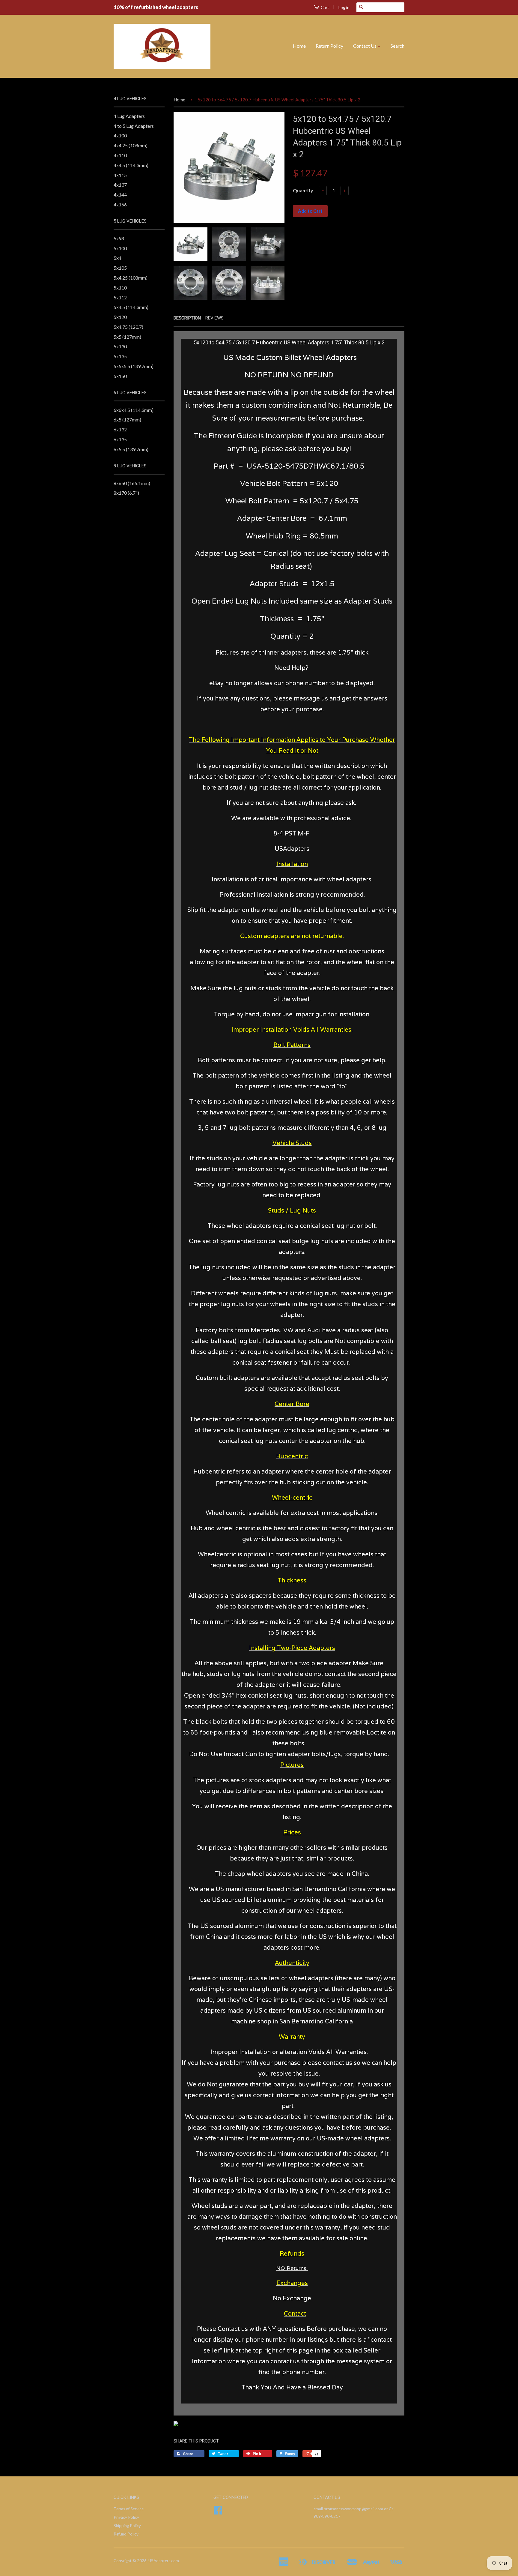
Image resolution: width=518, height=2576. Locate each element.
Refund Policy (126, 2534)
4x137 (120, 185)
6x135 (120, 439)
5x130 (120, 346)
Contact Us (365, 46)
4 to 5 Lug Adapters (134, 126)
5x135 (120, 356)
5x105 (120, 268)
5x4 (118, 258)
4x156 (120, 204)
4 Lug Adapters (129, 116)
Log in (344, 7)
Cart (324, 7)
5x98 (119, 238)
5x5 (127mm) (127, 337)
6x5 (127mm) (127, 420)
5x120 (120, 317)
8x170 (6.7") (126, 493)
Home (299, 46)
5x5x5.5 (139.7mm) (134, 366)
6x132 (120, 429)
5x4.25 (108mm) (131, 278)
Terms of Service (129, 2509)
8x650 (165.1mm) (132, 483)
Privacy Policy (126, 2517)
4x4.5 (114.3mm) (131, 165)
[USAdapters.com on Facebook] (218, 2512)
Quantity (303, 190)
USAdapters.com (164, 2561)
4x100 (120, 135)
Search (397, 46)
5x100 (120, 248)
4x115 (120, 175)
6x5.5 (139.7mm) (131, 449)
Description (187, 318)
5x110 (120, 288)
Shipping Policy (127, 2526)
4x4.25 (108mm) (131, 145)
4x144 (120, 195)
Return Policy (329, 46)
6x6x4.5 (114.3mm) (134, 410)
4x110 (120, 155)
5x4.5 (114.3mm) (131, 307)
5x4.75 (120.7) (128, 327)
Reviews (214, 318)
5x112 (120, 297)
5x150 (120, 376)
